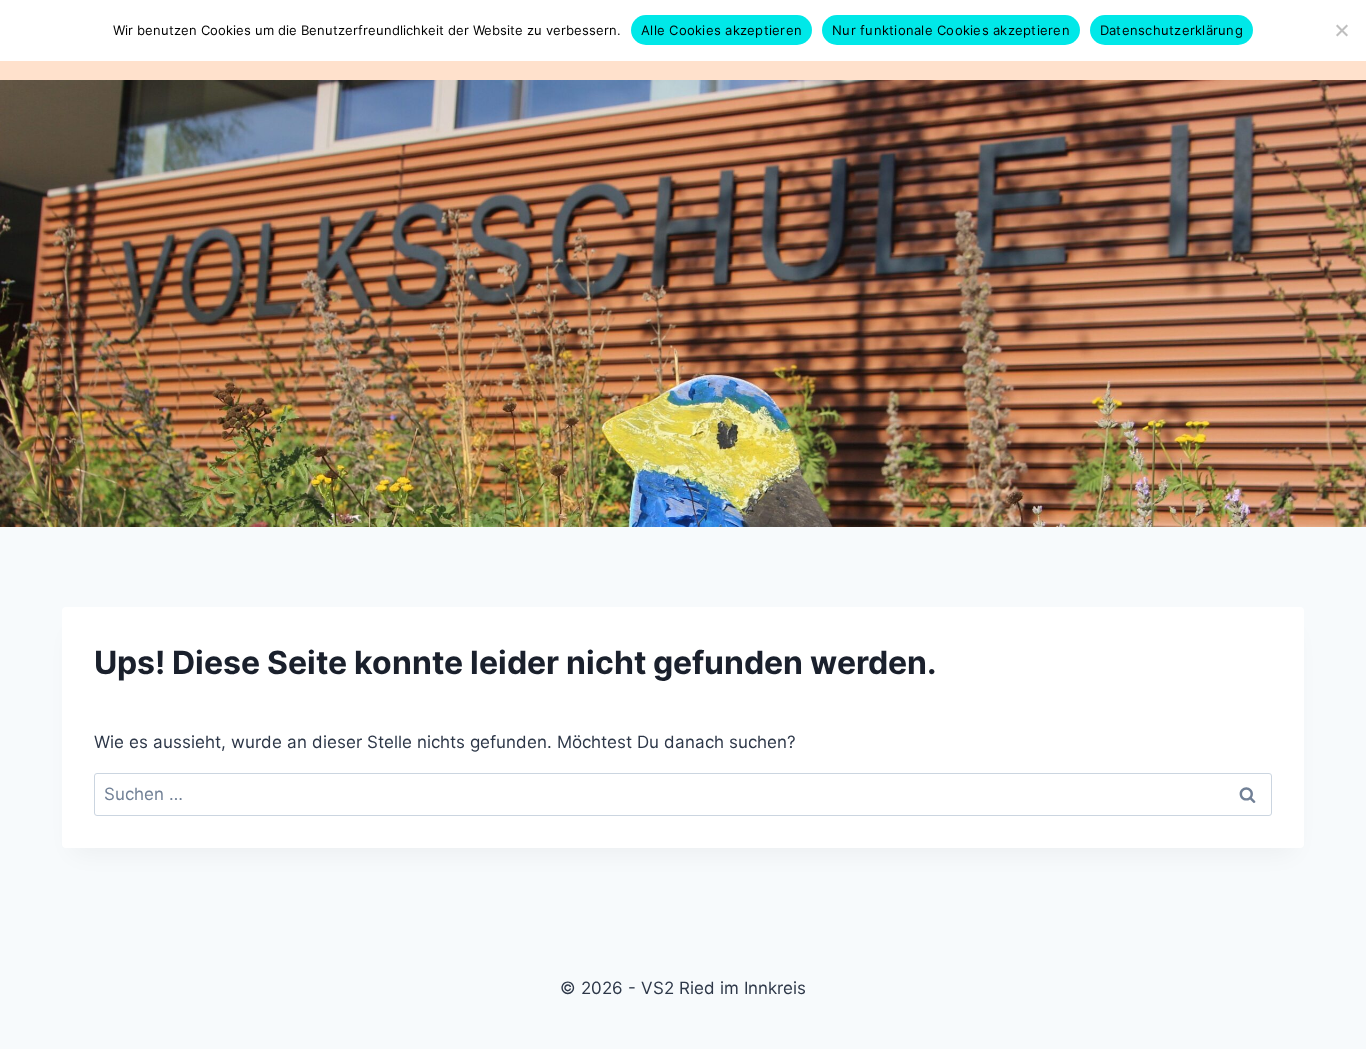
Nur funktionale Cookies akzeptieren (951, 30)
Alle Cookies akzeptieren (721, 30)
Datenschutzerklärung (1171, 30)
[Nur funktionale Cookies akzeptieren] (1341, 30)
